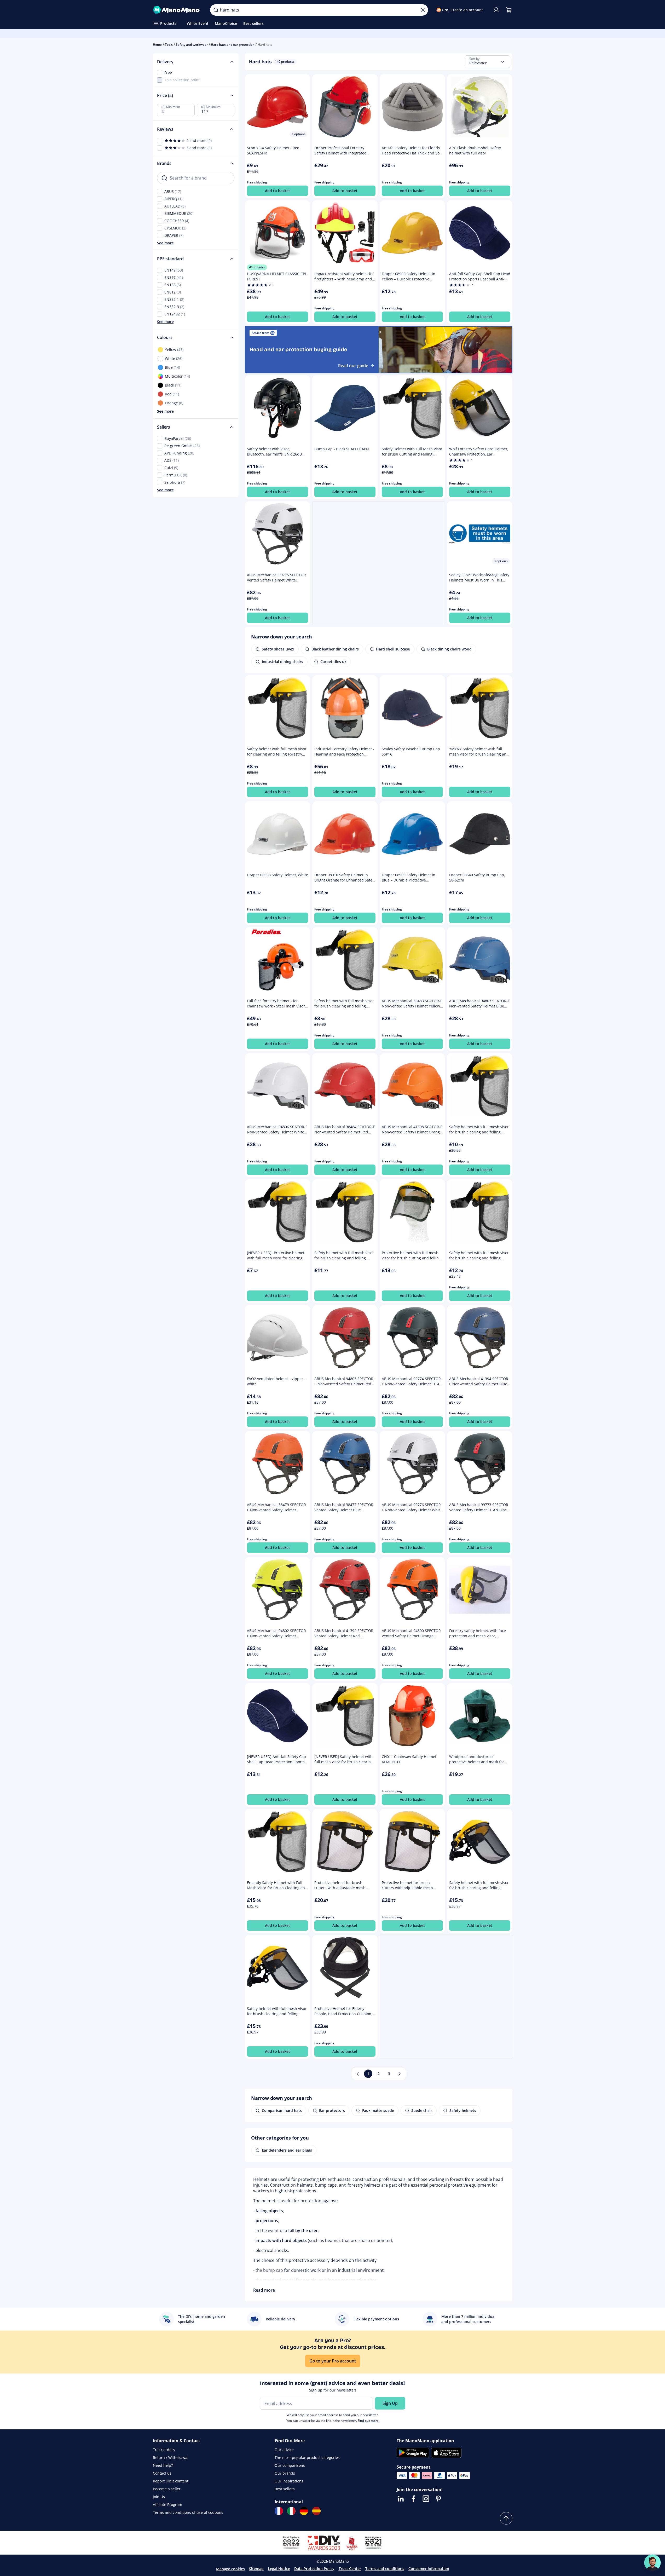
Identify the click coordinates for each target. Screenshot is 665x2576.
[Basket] (509, 10)
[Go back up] (506, 2518)
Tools (169, 45)
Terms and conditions (385, 2569)
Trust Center (350, 2569)
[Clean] (423, 10)
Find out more (368, 2421)
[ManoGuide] (652, 2563)
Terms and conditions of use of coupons (188, 2512)
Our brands (285, 2473)
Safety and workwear (192, 45)
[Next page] (400, 2074)
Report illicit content (171, 2481)
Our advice (284, 2450)
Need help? (163, 2465)
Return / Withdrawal (171, 2457)
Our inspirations (289, 2481)
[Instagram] (426, 2499)
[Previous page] (358, 2074)
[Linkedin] (401, 2499)
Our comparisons (290, 2465)
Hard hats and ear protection (233, 45)
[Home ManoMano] (177, 10)
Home (157, 45)
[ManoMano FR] (279, 2511)
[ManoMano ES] (316, 2511)
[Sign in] (496, 10)
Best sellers (285, 2489)
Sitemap (256, 2569)
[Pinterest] (438, 2499)
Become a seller (167, 2489)
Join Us (159, 2497)
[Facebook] (413, 2499)
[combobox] (488, 62)
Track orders (164, 2450)
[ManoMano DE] (304, 2511)
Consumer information (429, 2569)
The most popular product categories (307, 2457)
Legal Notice (279, 2569)
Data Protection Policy (314, 2569)
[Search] (216, 10)
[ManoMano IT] (291, 2511)
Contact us (162, 2473)
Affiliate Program (167, 2505)
